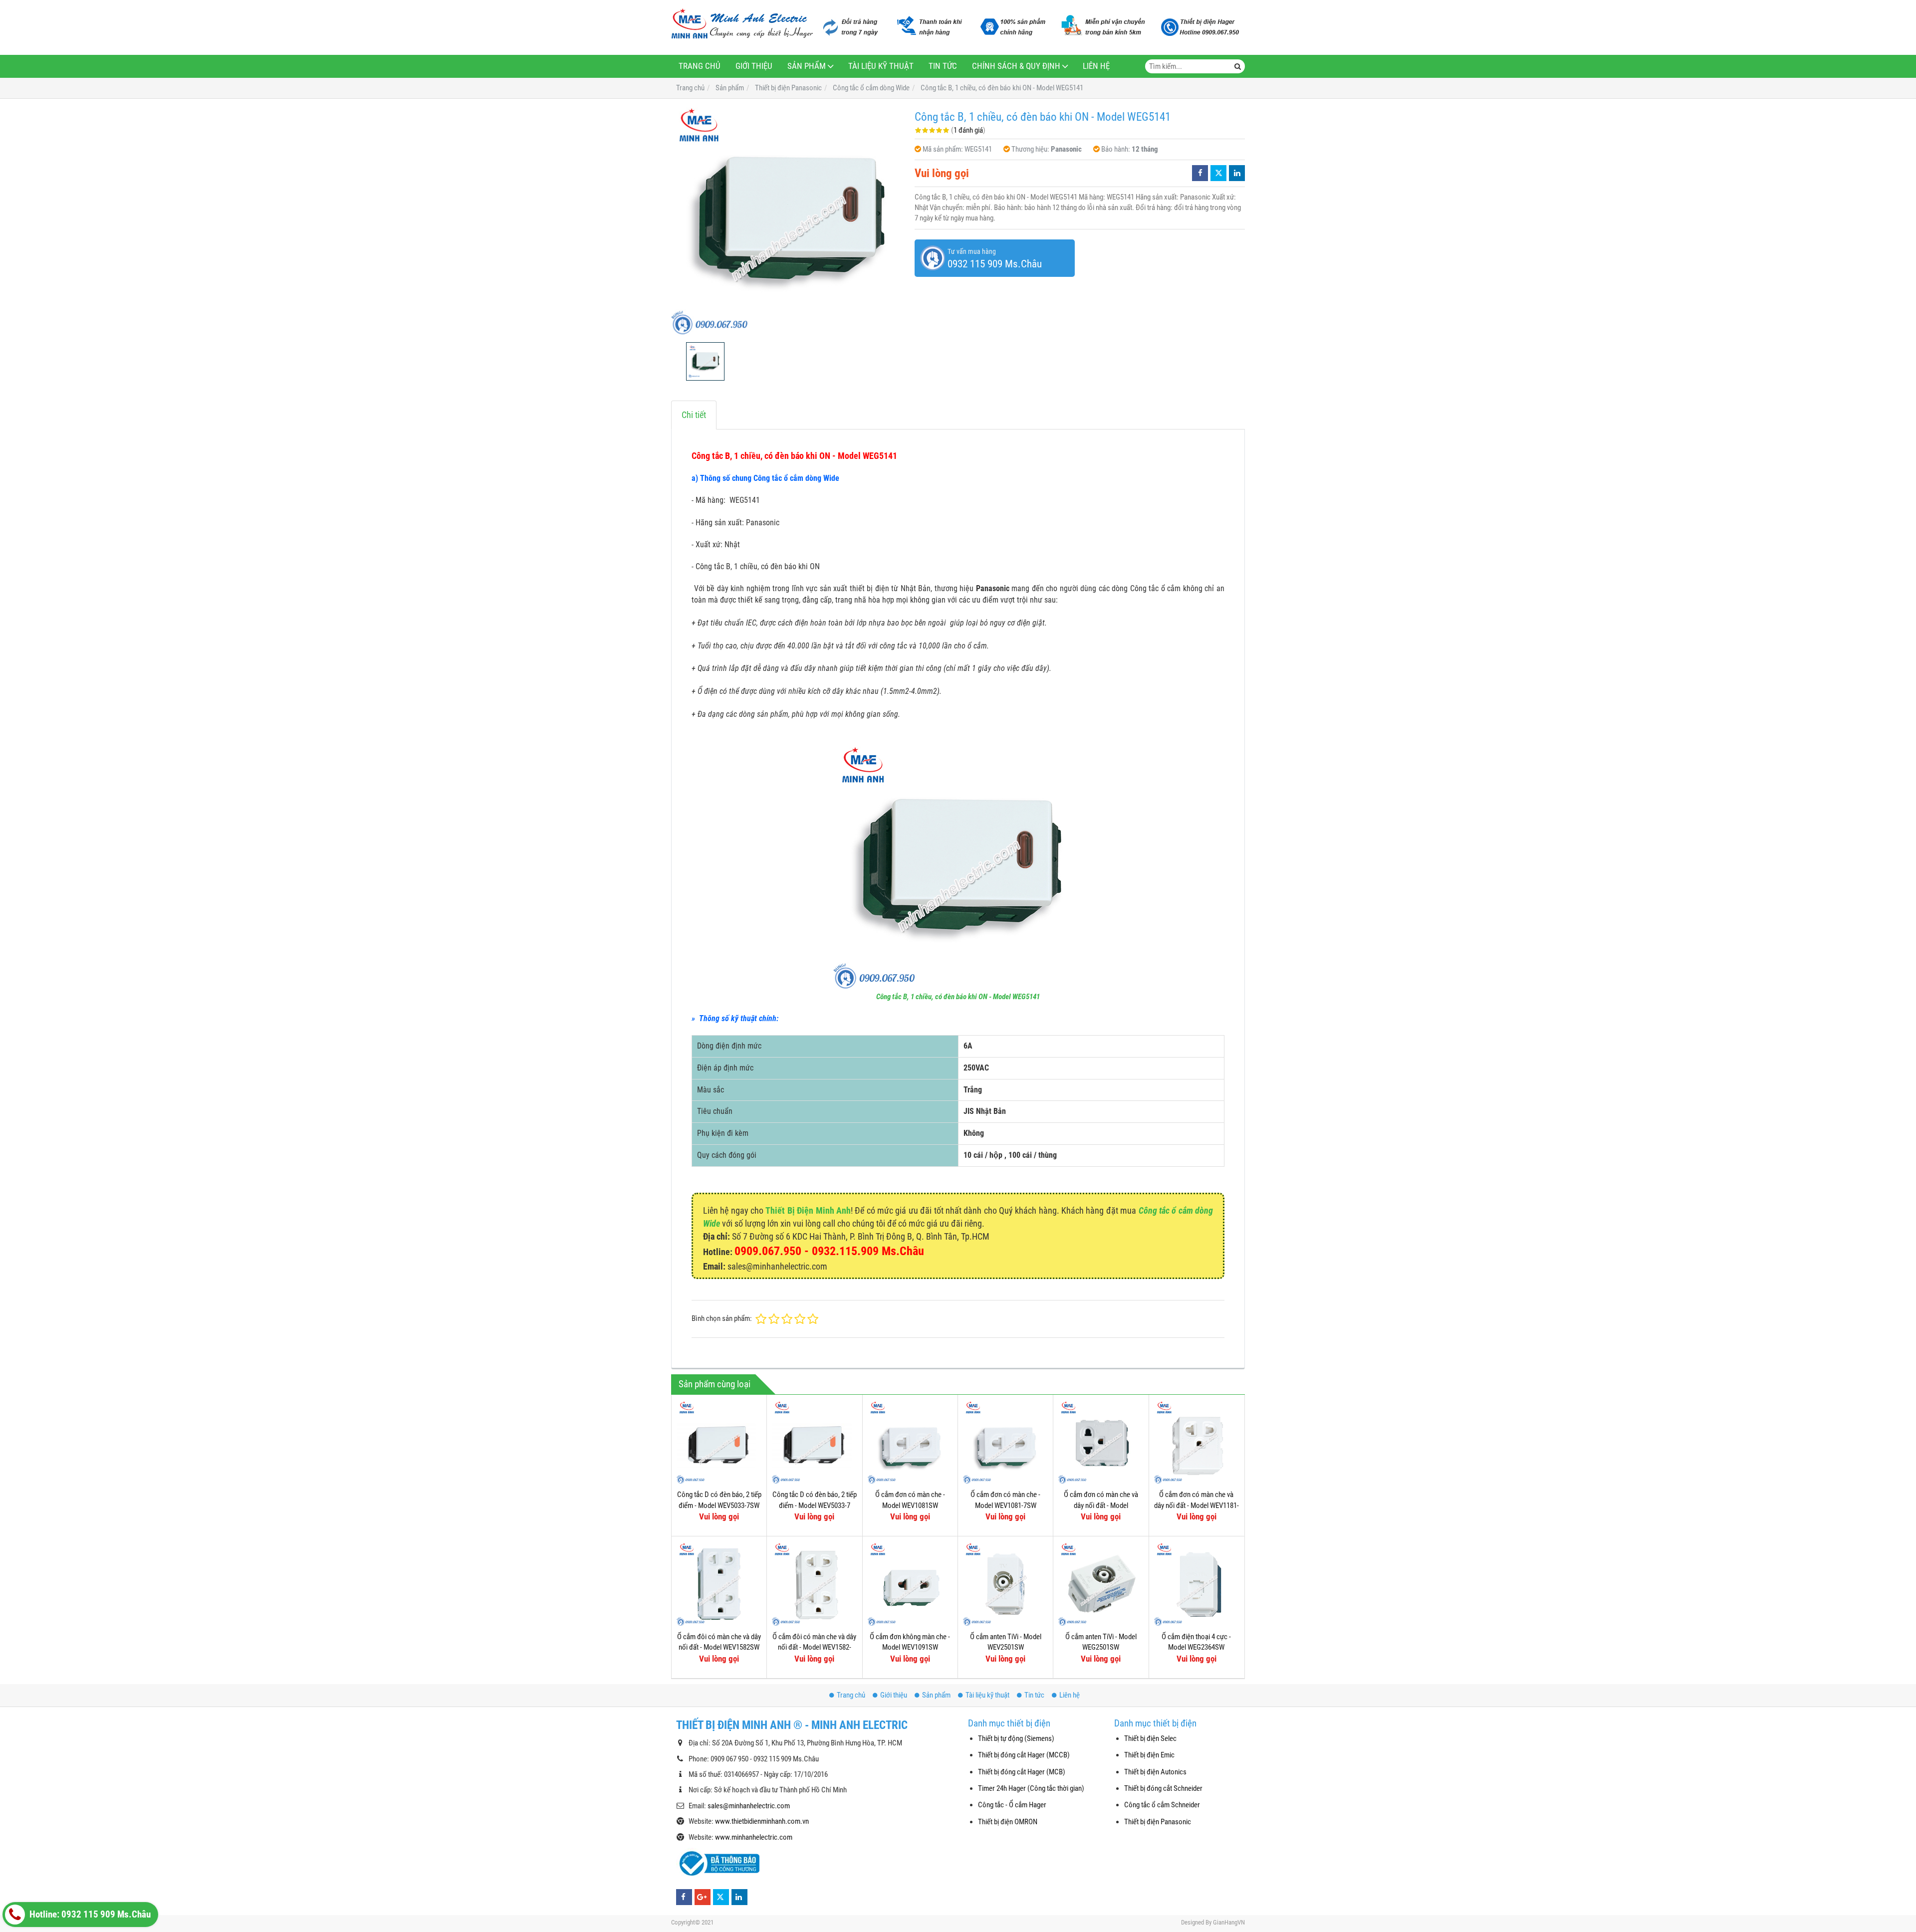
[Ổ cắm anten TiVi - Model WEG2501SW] (1101, 1584)
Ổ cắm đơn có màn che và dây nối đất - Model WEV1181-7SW (1197, 1505)
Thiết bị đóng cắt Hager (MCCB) (1024, 1755)
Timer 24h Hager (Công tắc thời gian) (1031, 1788)
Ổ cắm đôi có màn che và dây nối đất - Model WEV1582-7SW (814, 1647)
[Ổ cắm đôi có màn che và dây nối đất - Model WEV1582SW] (719, 1584)
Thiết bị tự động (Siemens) (1016, 1738)
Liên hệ (1096, 66)
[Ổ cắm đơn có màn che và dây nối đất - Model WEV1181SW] (1101, 1442)
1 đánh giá (968, 130)
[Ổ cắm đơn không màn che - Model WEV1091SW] (910, 1584)
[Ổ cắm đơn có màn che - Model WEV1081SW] (910, 1442)
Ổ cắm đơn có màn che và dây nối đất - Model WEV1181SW (1101, 1505)
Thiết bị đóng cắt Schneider (1163, 1788)
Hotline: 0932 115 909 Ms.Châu (89, 1915)
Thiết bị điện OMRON (1008, 1822)
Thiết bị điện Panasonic (1158, 1822)
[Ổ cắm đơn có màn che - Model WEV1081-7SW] (1005, 1442)
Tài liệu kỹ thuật (881, 66)
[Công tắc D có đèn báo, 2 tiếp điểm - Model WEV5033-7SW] (719, 1442)
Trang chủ (700, 66)
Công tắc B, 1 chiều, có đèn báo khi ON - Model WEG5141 (958, 997)
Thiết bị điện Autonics (1155, 1772)
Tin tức (943, 66)
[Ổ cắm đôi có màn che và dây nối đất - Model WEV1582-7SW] (814, 1584)
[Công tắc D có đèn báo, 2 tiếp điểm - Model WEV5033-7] (814, 1442)
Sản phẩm (807, 66)
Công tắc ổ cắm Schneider (1162, 1805)
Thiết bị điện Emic (1149, 1755)
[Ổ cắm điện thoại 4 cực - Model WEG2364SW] (1197, 1584)
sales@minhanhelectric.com (749, 1806)
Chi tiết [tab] (694, 415)
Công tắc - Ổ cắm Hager (1012, 1805)
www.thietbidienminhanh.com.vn (762, 1821)
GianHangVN (1229, 1922)
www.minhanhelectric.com (754, 1837)
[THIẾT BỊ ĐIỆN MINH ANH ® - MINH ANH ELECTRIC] (742, 24)
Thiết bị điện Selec (1150, 1738)
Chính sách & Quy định (1016, 66)
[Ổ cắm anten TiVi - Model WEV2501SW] (1005, 1584)
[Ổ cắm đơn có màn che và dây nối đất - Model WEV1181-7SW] (1197, 1442)
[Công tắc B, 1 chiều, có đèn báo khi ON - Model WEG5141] (788, 220)
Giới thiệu (754, 66)
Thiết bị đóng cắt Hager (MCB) (1022, 1772)
